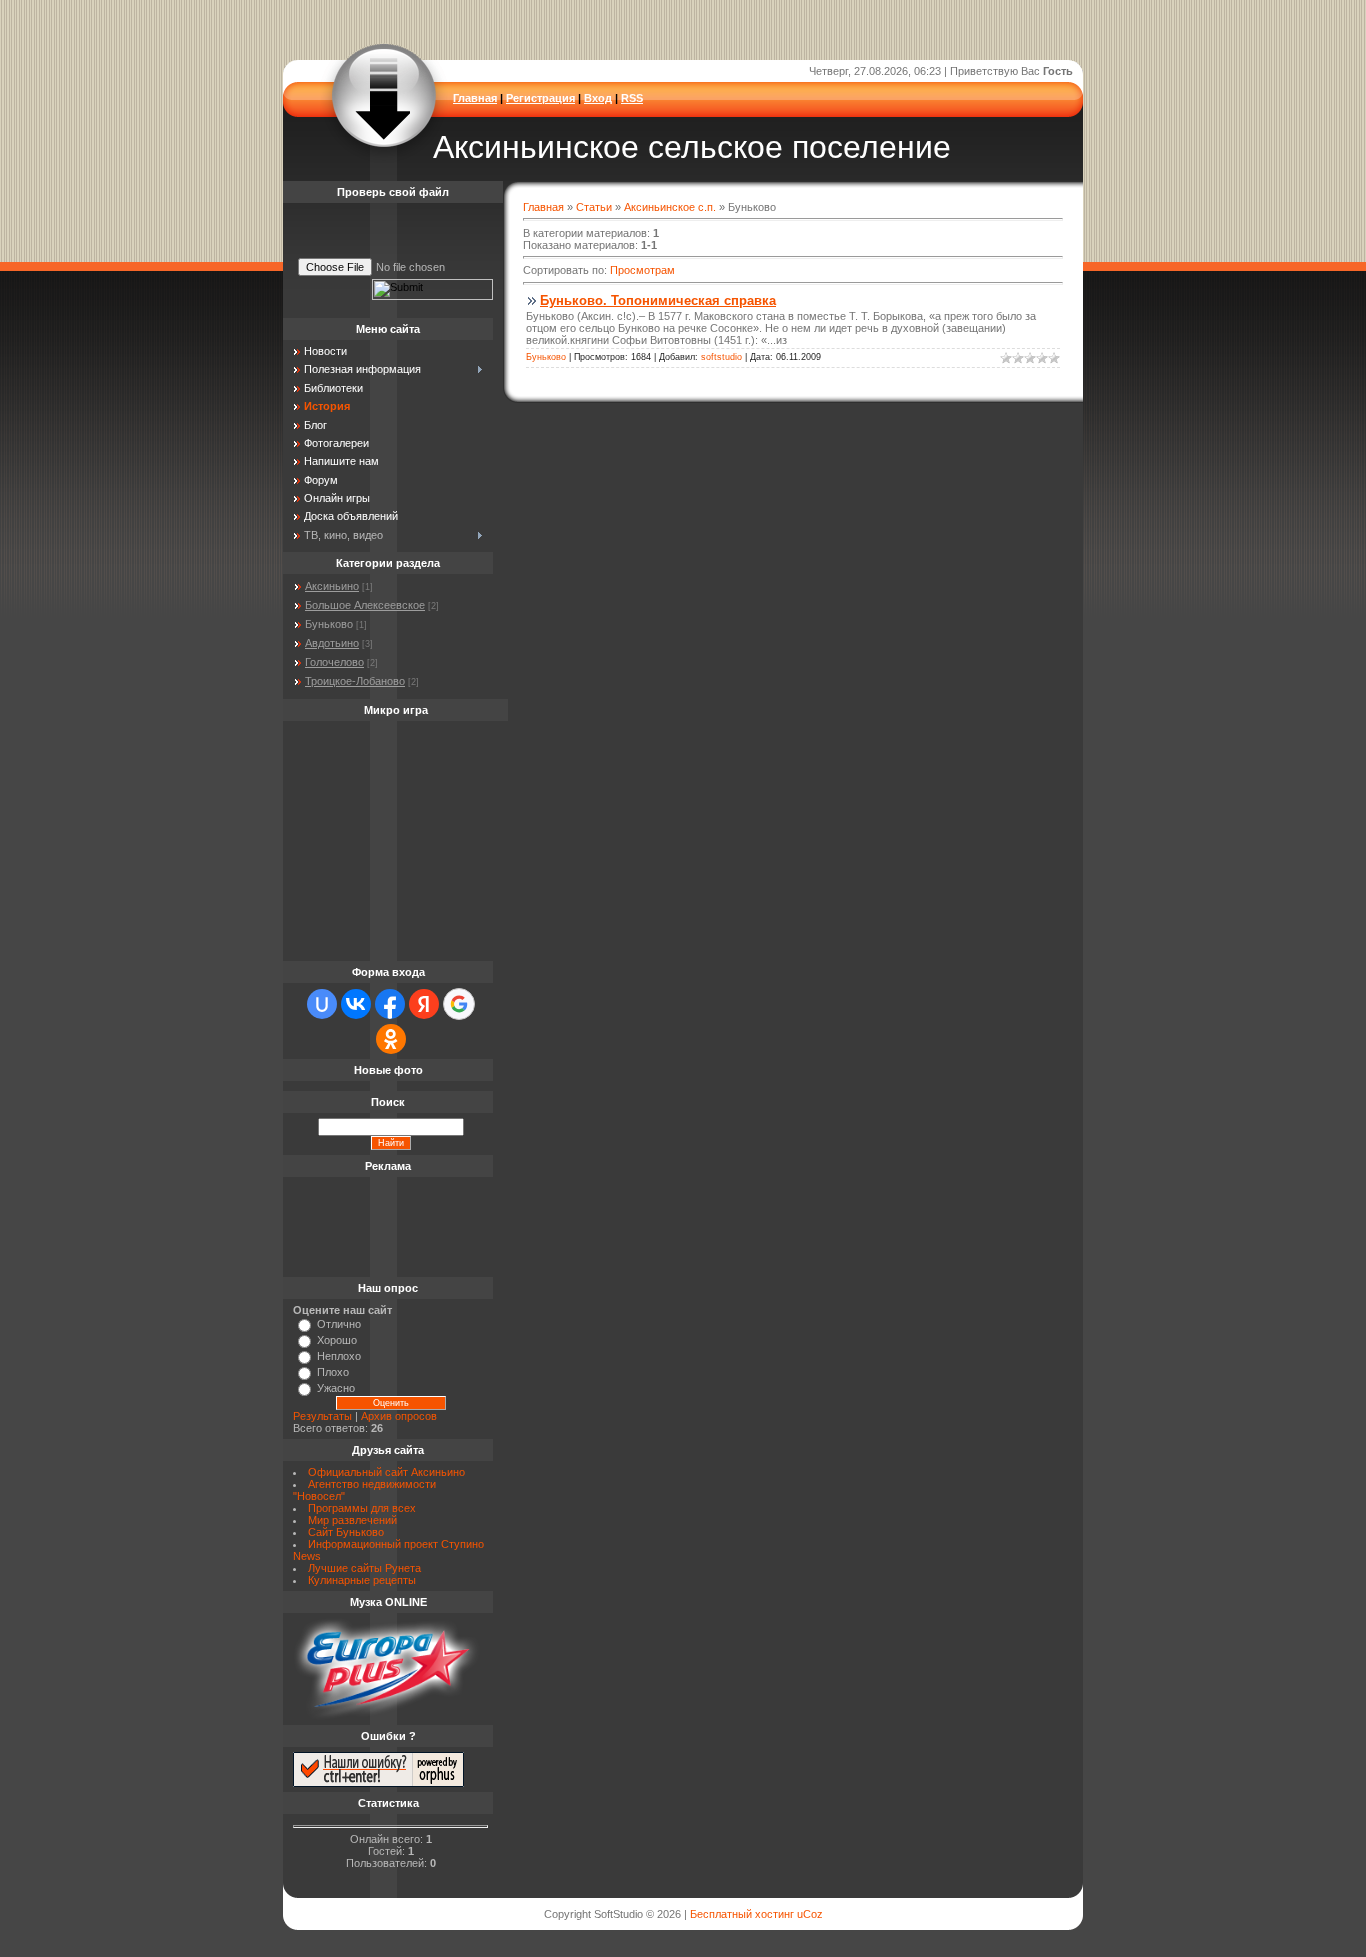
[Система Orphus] (378, 1783)
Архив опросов (399, 1416)
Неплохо (339, 1356)
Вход (598, 98)
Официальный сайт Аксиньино (386, 1472)
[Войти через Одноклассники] (391, 1039)
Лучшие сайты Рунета (364, 1568)
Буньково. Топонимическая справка (658, 300)
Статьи (594, 207)
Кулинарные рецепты (362, 1580)
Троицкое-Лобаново (355, 681)
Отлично (339, 1324)
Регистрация (540, 98)
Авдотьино (332, 643)
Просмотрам (642, 270)
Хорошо (337, 1340)
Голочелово (334, 662)
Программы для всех (362, 1508)
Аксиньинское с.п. (670, 207)
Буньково (546, 357)
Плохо (333, 1372)
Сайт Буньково (346, 1532)
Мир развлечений (352, 1520)
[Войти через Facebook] (390, 1004)
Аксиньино (332, 586)
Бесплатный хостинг (742, 1914)
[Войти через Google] (459, 1004)
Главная (475, 98)
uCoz (810, 1914)
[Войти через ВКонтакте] (356, 1004)
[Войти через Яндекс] (424, 1004)
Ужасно (336, 1388)
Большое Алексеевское (365, 605)
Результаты (322, 1416)
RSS (632, 98)
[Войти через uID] (322, 1004)
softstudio (721, 357)
